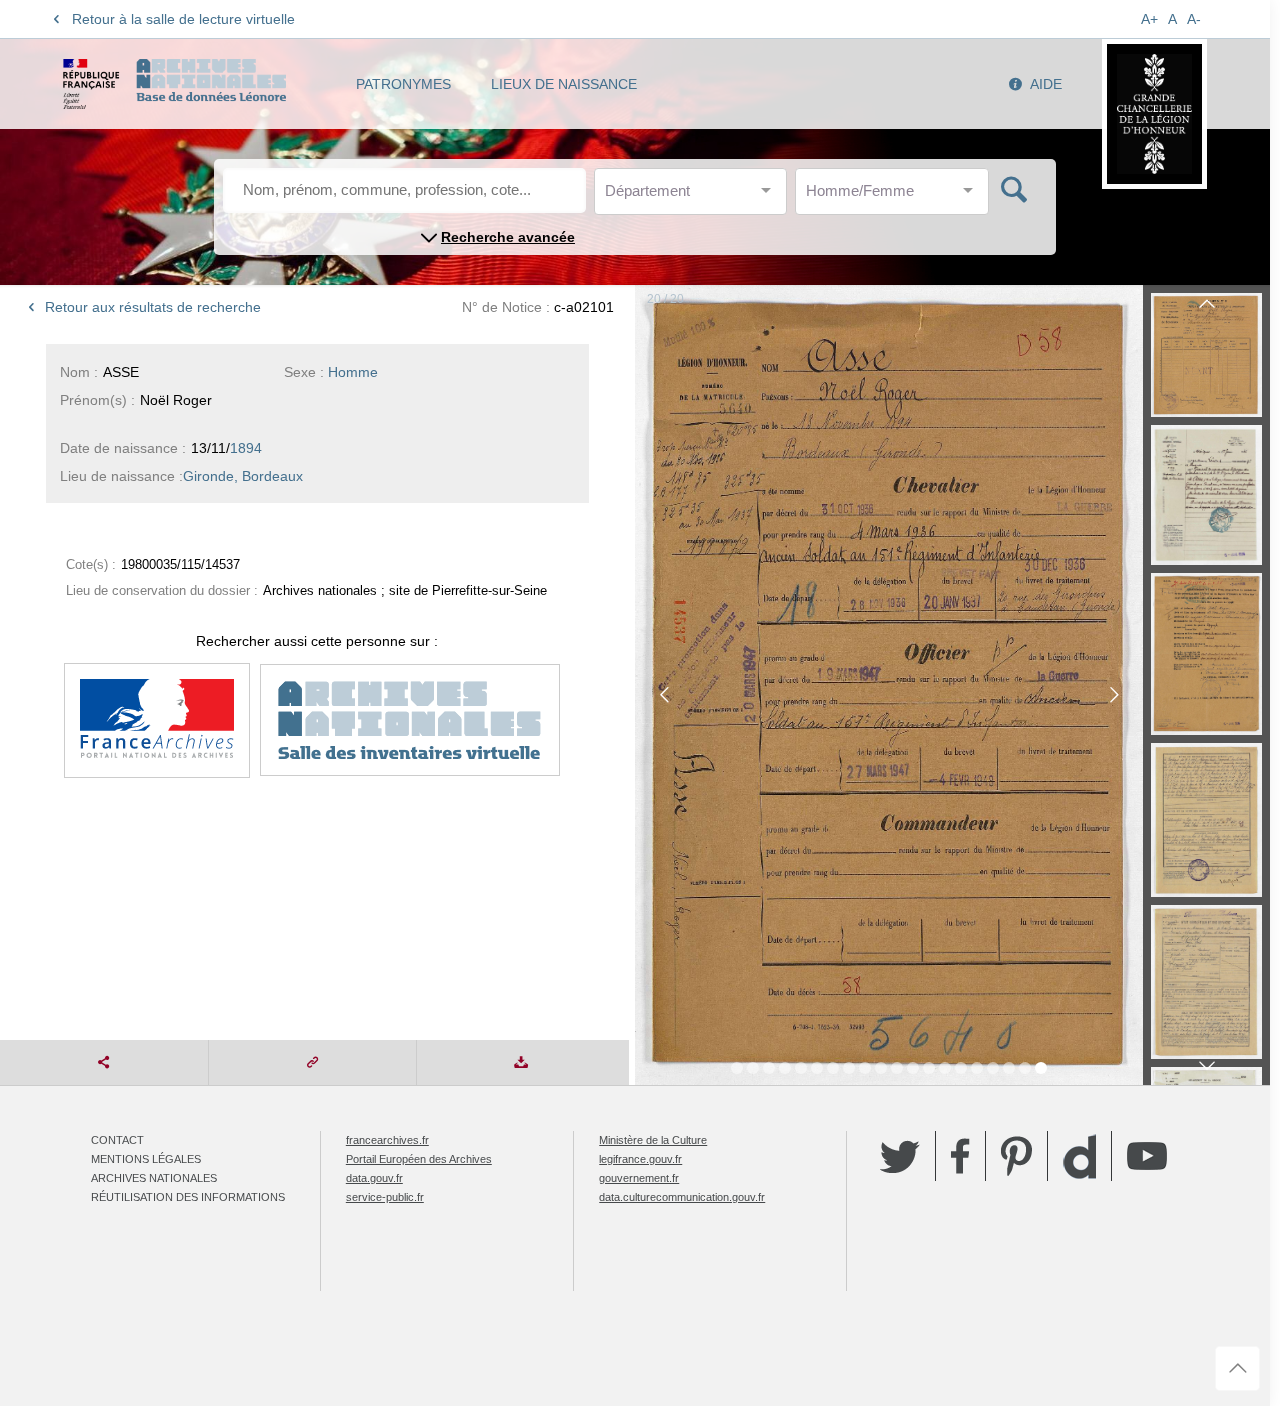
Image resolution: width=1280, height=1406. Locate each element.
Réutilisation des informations (188, 1197)
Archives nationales (154, 1178)
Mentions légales (146, 1159)
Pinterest (1016, 1156)
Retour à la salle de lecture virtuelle (183, 19)
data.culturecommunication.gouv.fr (682, 1197)
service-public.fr (385, 1197)
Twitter (900, 1156)
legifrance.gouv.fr (640, 1159)
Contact (117, 1140)
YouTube (1147, 1156)
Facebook (960, 1156)
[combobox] (695, 196)
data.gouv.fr (374, 1178)
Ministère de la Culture (653, 1140)
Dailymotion (1079, 1156)
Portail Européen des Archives (419, 1159)
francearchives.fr (387, 1140)
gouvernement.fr (639, 1178)
